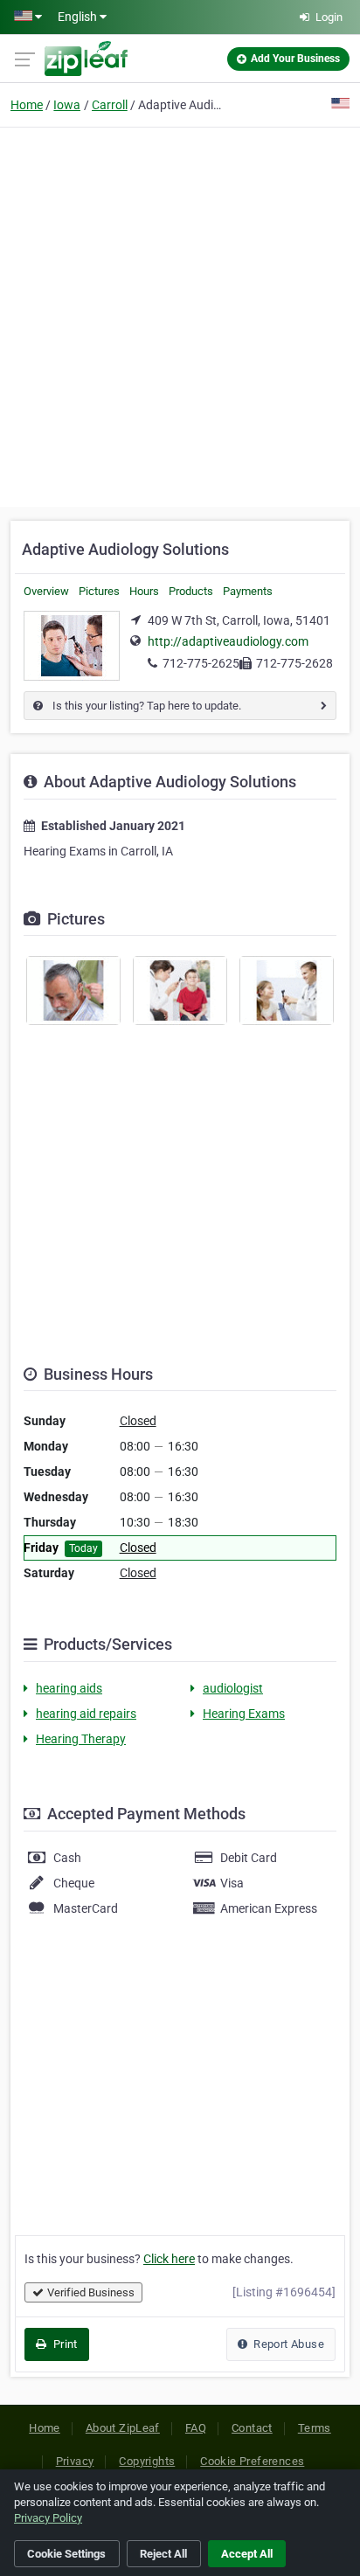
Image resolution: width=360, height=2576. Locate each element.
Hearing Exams (244, 1714)
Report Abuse (287, 2344)
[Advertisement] (180, 315)
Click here (169, 2259)
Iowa (67, 105)
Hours (144, 591)
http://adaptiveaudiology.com (228, 641)
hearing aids (69, 1688)
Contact (252, 2428)
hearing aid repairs (86, 1714)
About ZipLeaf (123, 2428)
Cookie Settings (66, 2554)
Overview (46, 591)
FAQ (196, 2428)
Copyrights (147, 2461)
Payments (248, 591)
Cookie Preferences (252, 2461)
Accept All (247, 2554)
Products (191, 591)
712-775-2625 (201, 663)
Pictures (99, 591)
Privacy (75, 2461)
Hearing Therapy (81, 1739)
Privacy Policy (48, 2518)
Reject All (163, 2554)
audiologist (233, 1688)
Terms (315, 2428)
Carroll (110, 105)
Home (27, 105)
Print (63, 2344)
